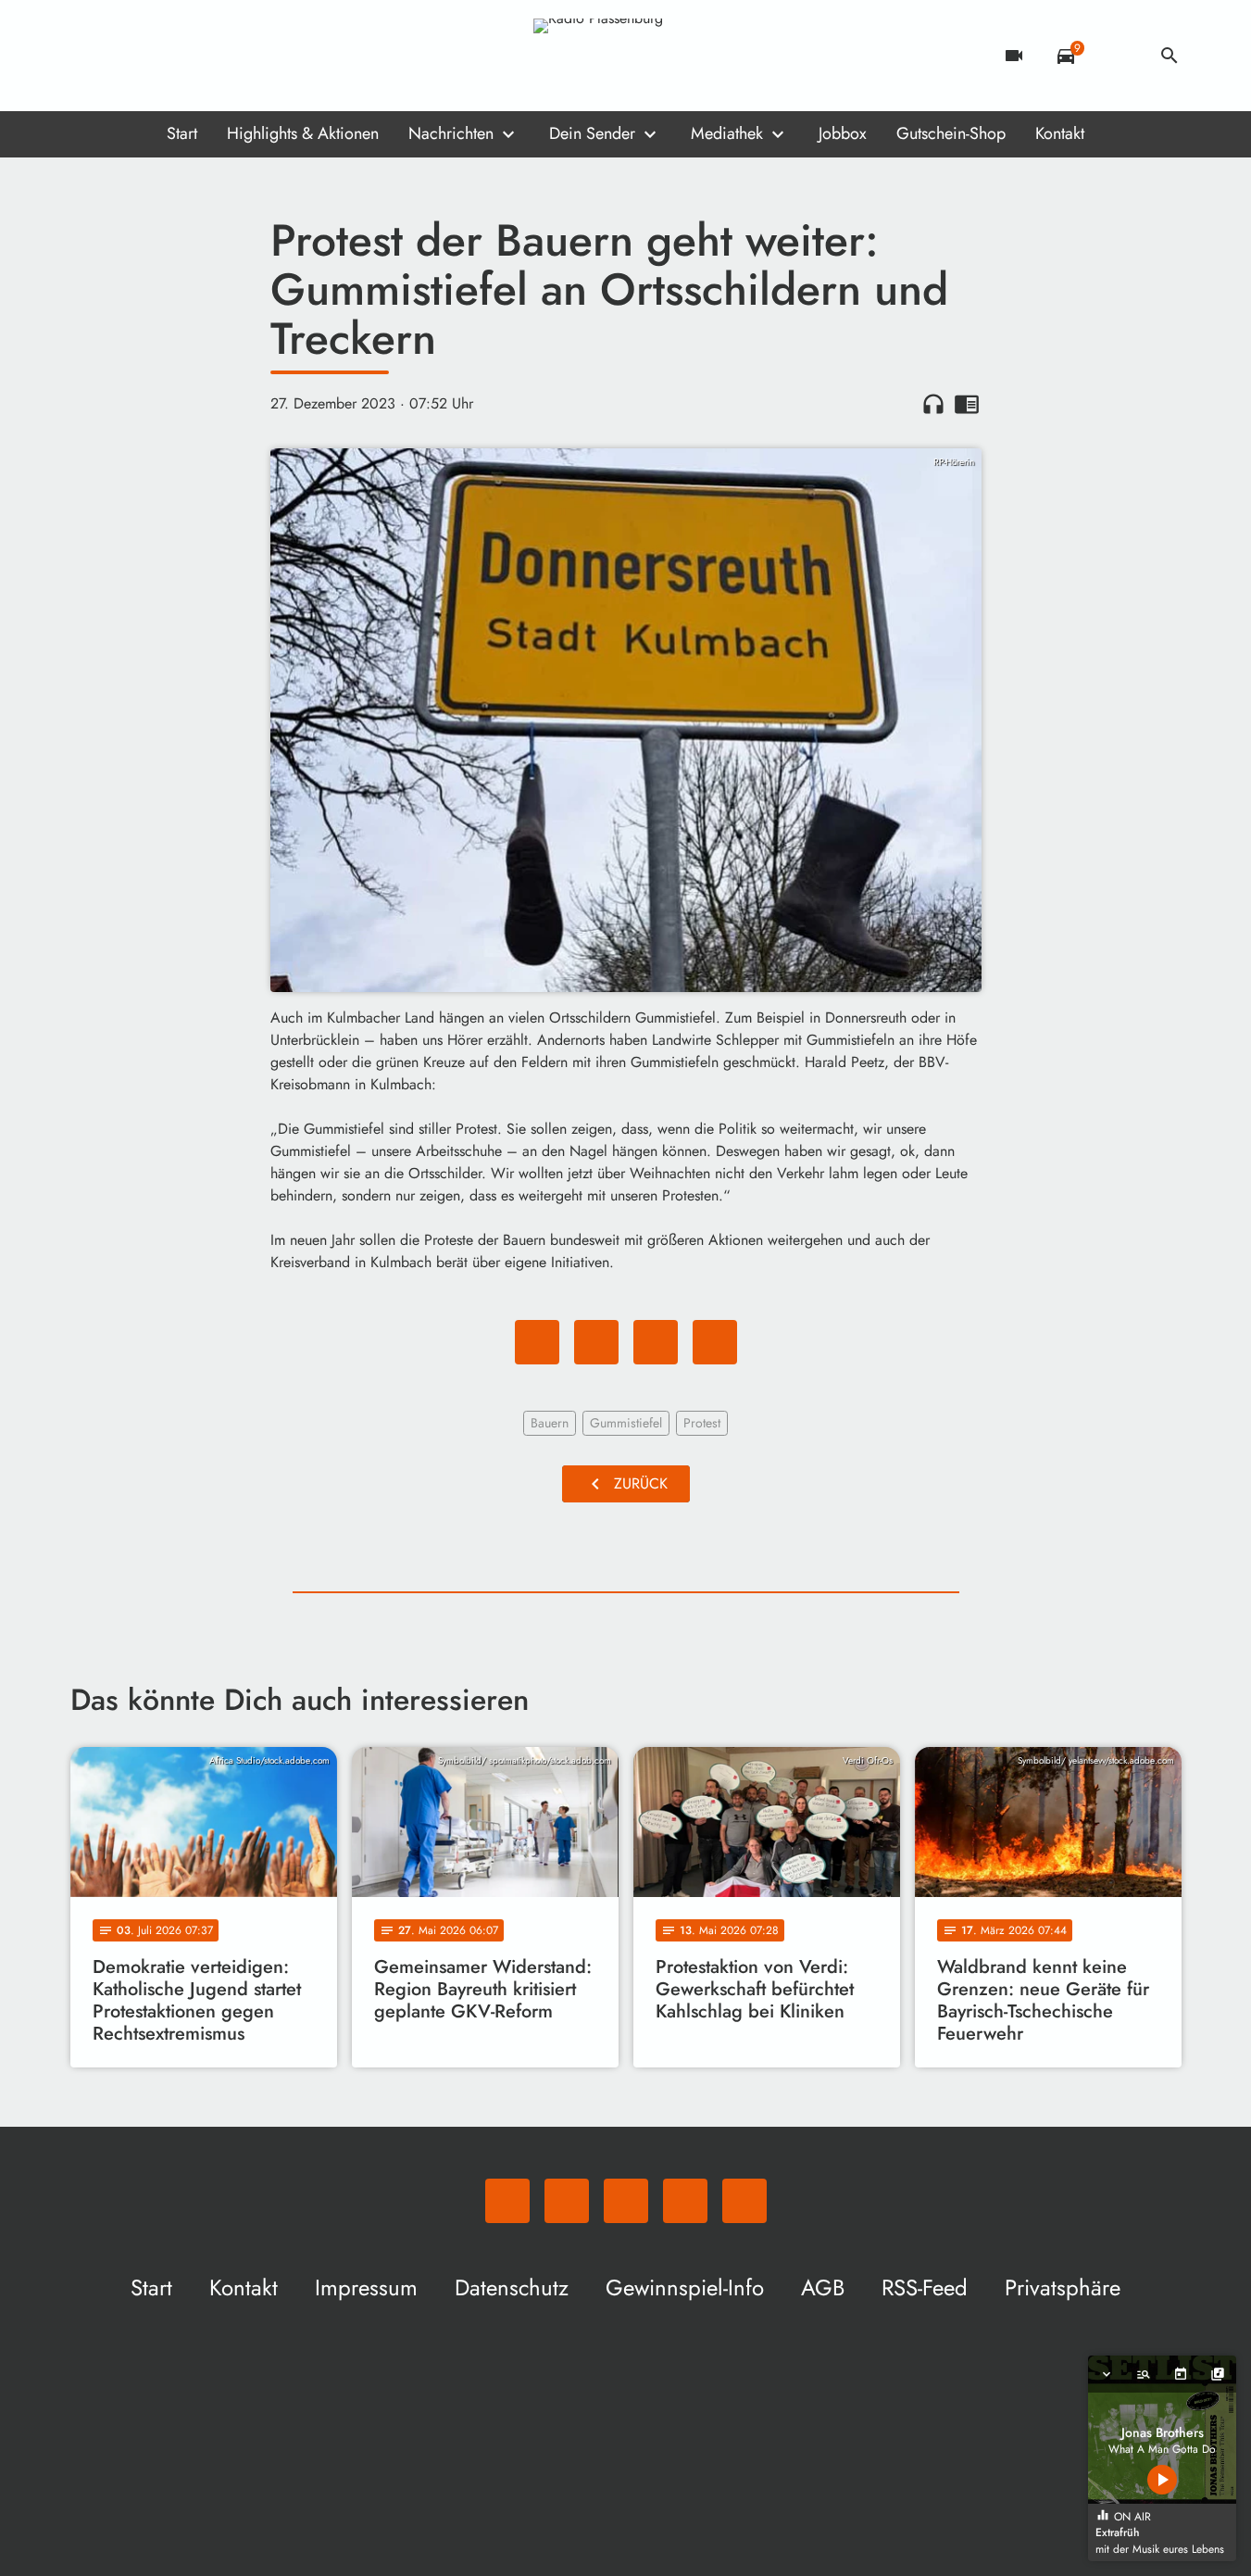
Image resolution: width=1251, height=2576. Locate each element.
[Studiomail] (200, 56)
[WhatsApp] (89, 56)
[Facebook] (126, 56)
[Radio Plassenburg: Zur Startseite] (626, 56)
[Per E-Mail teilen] (715, 1342)
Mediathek (727, 133)
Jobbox (843, 133)
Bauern (550, 1423)
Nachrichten (451, 133)
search (1170, 56)
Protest (702, 1423)
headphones (933, 404)
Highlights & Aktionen (303, 133)
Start (182, 133)
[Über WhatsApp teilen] (656, 1342)
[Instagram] (163, 56)
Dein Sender (592, 133)
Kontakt (1060, 133)
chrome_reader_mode (967, 404)
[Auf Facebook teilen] (537, 1342)
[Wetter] (1118, 56)
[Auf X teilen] (596, 1342)
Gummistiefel (626, 1423)
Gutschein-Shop (951, 133)
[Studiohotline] (237, 56)
